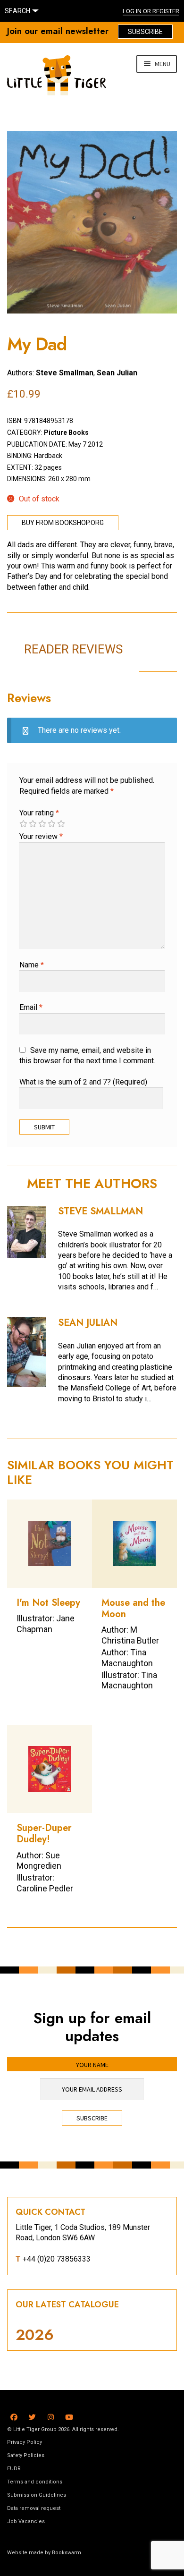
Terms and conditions (35, 2482)
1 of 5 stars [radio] (23, 824)
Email (31, 1007)
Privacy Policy (25, 2442)
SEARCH (17, 11)
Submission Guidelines (37, 2495)
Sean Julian (117, 373)
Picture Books (66, 432)
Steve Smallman (65, 373)
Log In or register (151, 11)
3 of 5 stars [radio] (42, 824)
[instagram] (51, 2416)
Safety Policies (26, 2455)
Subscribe (145, 32)
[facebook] (14, 2416)
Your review (41, 836)
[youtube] (69, 2416)
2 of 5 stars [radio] (33, 824)
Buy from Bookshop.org (63, 523)
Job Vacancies (26, 2521)
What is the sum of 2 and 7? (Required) (83, 1082)
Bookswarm (67, 2553)
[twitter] (32, 2416)
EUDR (14, 2469)
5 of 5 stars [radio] (61, 824)
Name (32, 965)
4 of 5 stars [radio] (51, 824)
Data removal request (34, 2508)
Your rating (39, 813)
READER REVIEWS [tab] (73, 649)
